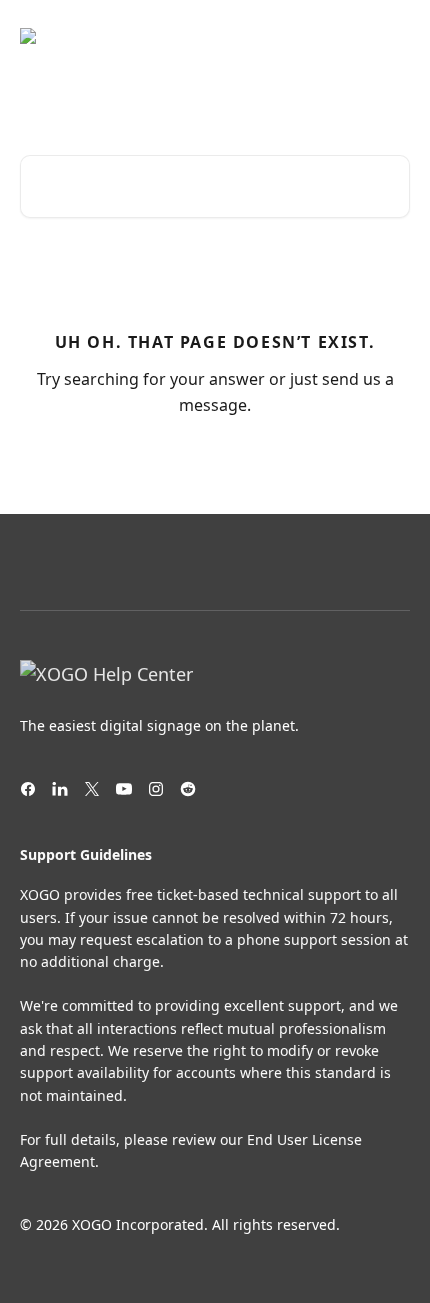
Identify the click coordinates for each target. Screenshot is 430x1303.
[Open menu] (392, 36)
